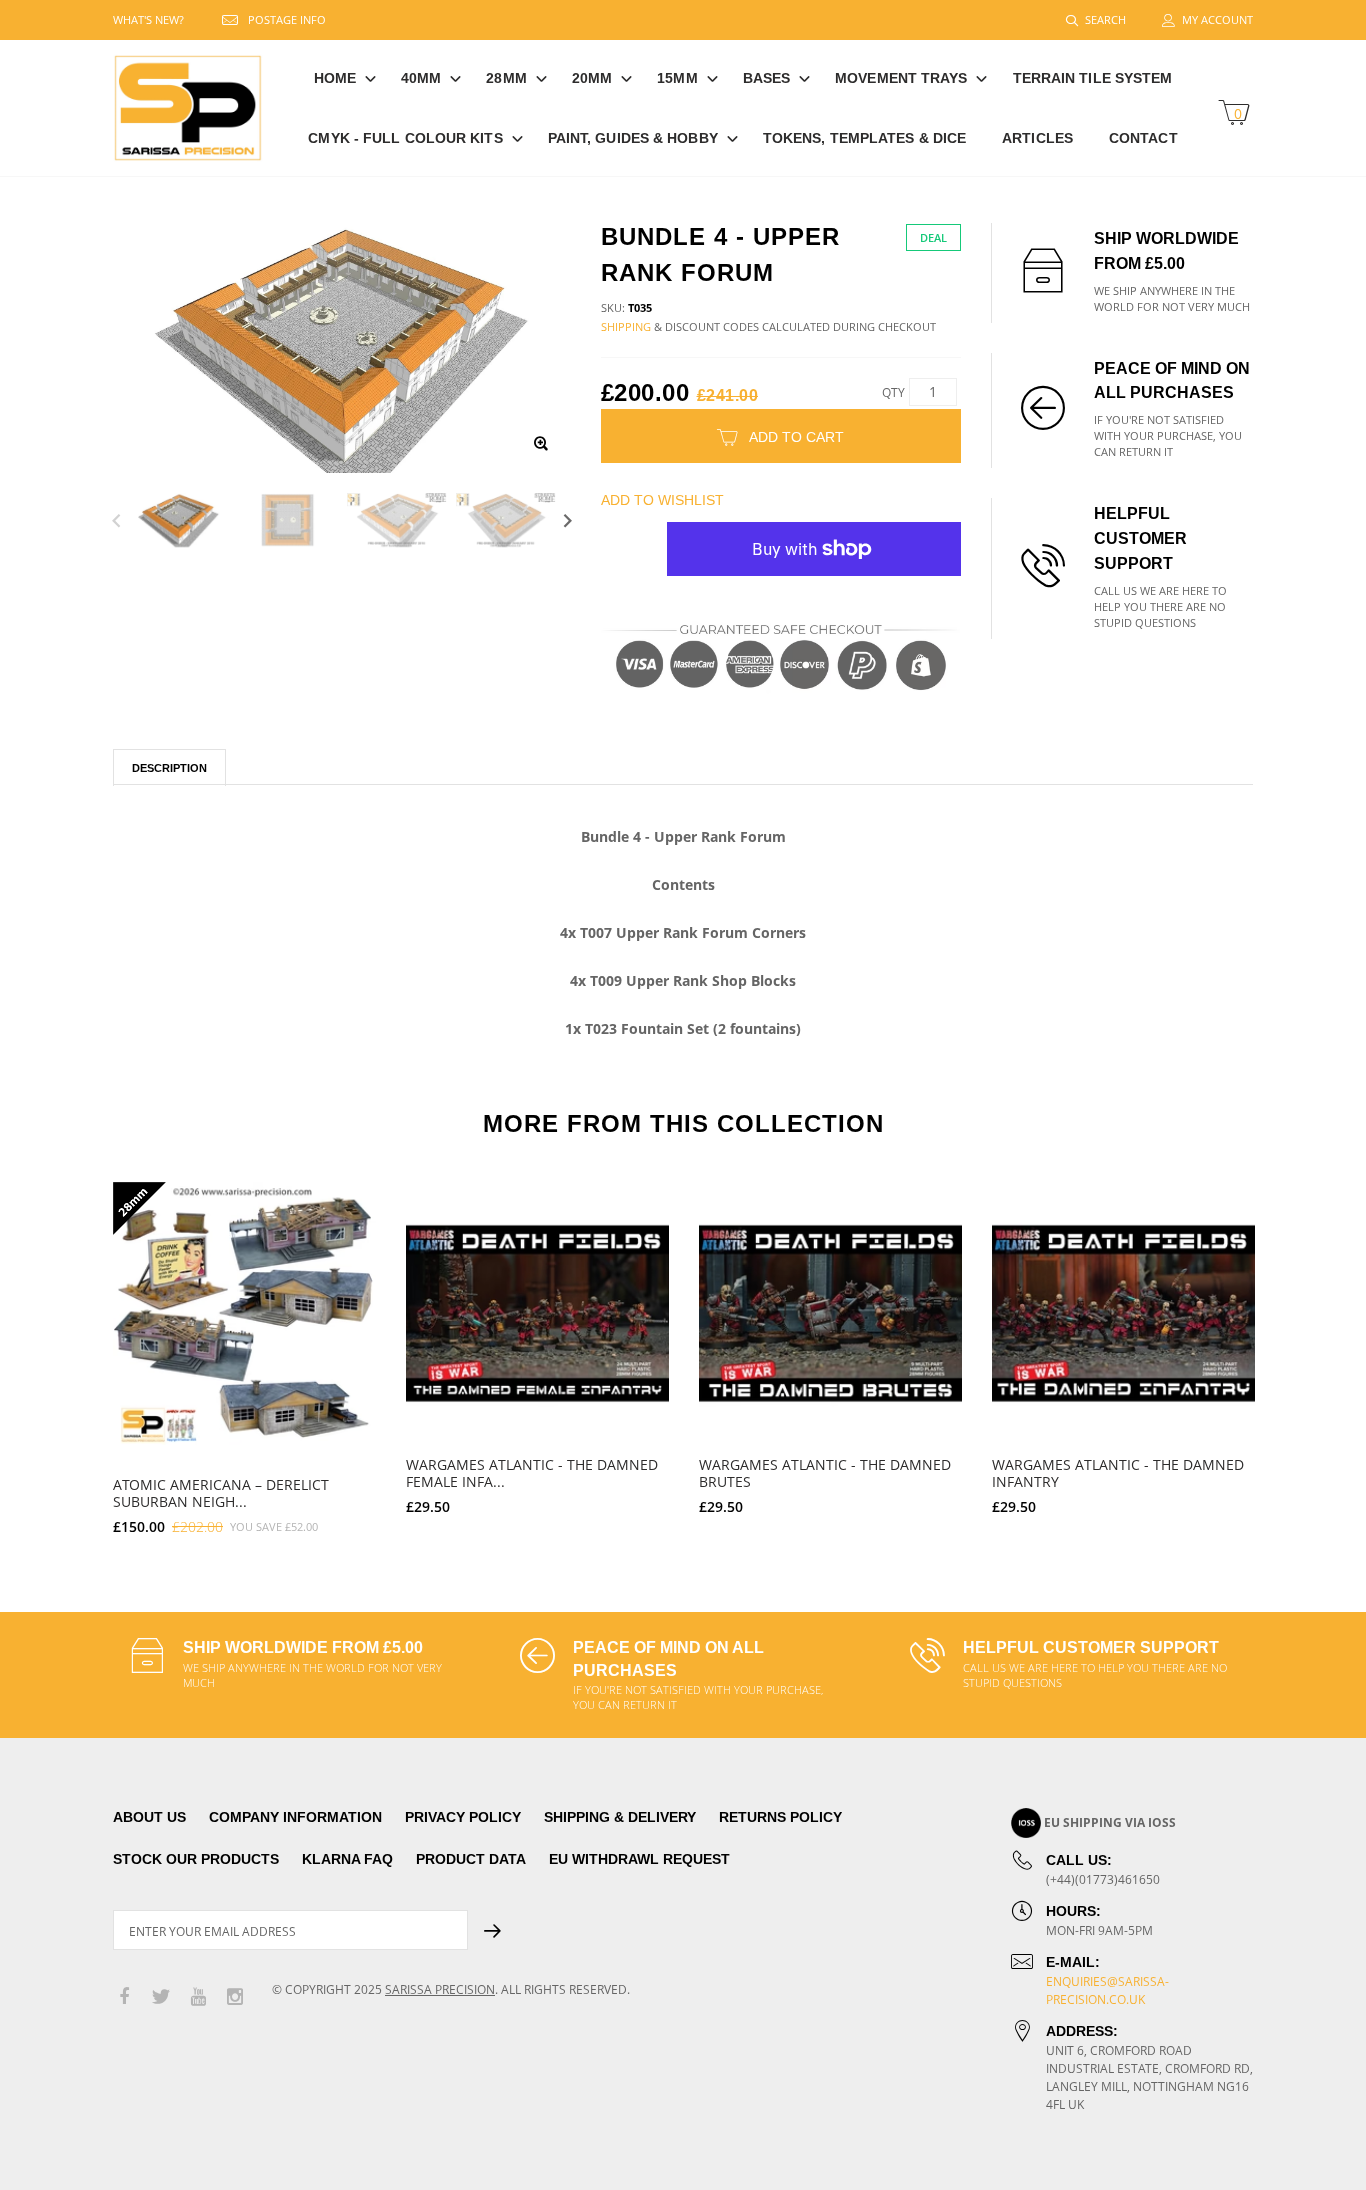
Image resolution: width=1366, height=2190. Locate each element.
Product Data (471, 1859)
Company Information (295, 1817)
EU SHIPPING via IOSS (1110, 1822)
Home (335, 78)
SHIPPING (626, 326)
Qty (893, 392)
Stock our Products (196, 1859)
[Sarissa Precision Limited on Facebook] (124, 1997)
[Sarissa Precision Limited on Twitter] (161, 1997)
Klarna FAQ (347, 1859)
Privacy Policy (463, 1817)
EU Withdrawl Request (639, 1859)
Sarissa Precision (440, 1989)
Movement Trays (901, 78)
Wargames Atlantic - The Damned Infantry (1118, 1473)
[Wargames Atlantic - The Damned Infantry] (1123, 1313)
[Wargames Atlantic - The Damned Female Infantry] (537, 1313)
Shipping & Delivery (620, 1817)
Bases (767, 78)
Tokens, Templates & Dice (864, 138)
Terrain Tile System (1093, 78)
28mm (506, 78)
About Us (149, 1817)
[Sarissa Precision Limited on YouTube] (198, 1997)
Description (169, 768)
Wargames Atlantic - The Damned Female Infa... (532, 1473)
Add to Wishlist (662, 500)
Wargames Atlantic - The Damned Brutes (825, 1473)
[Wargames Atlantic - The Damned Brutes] (830, 1313)
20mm (592, 78)
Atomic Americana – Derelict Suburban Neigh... (221, 1493)
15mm (677, 78)
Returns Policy (780, 1817)
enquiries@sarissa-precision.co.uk (1107, 1990)
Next (567, 520)
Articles (1037, 138)
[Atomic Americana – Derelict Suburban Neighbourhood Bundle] (244, 1313)
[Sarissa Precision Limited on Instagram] (235, 1997)
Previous (116, 520)
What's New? (148, 19)
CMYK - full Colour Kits (405, 138)
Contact (1143, 138)
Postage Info (287, 19)
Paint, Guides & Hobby (633, 138)
